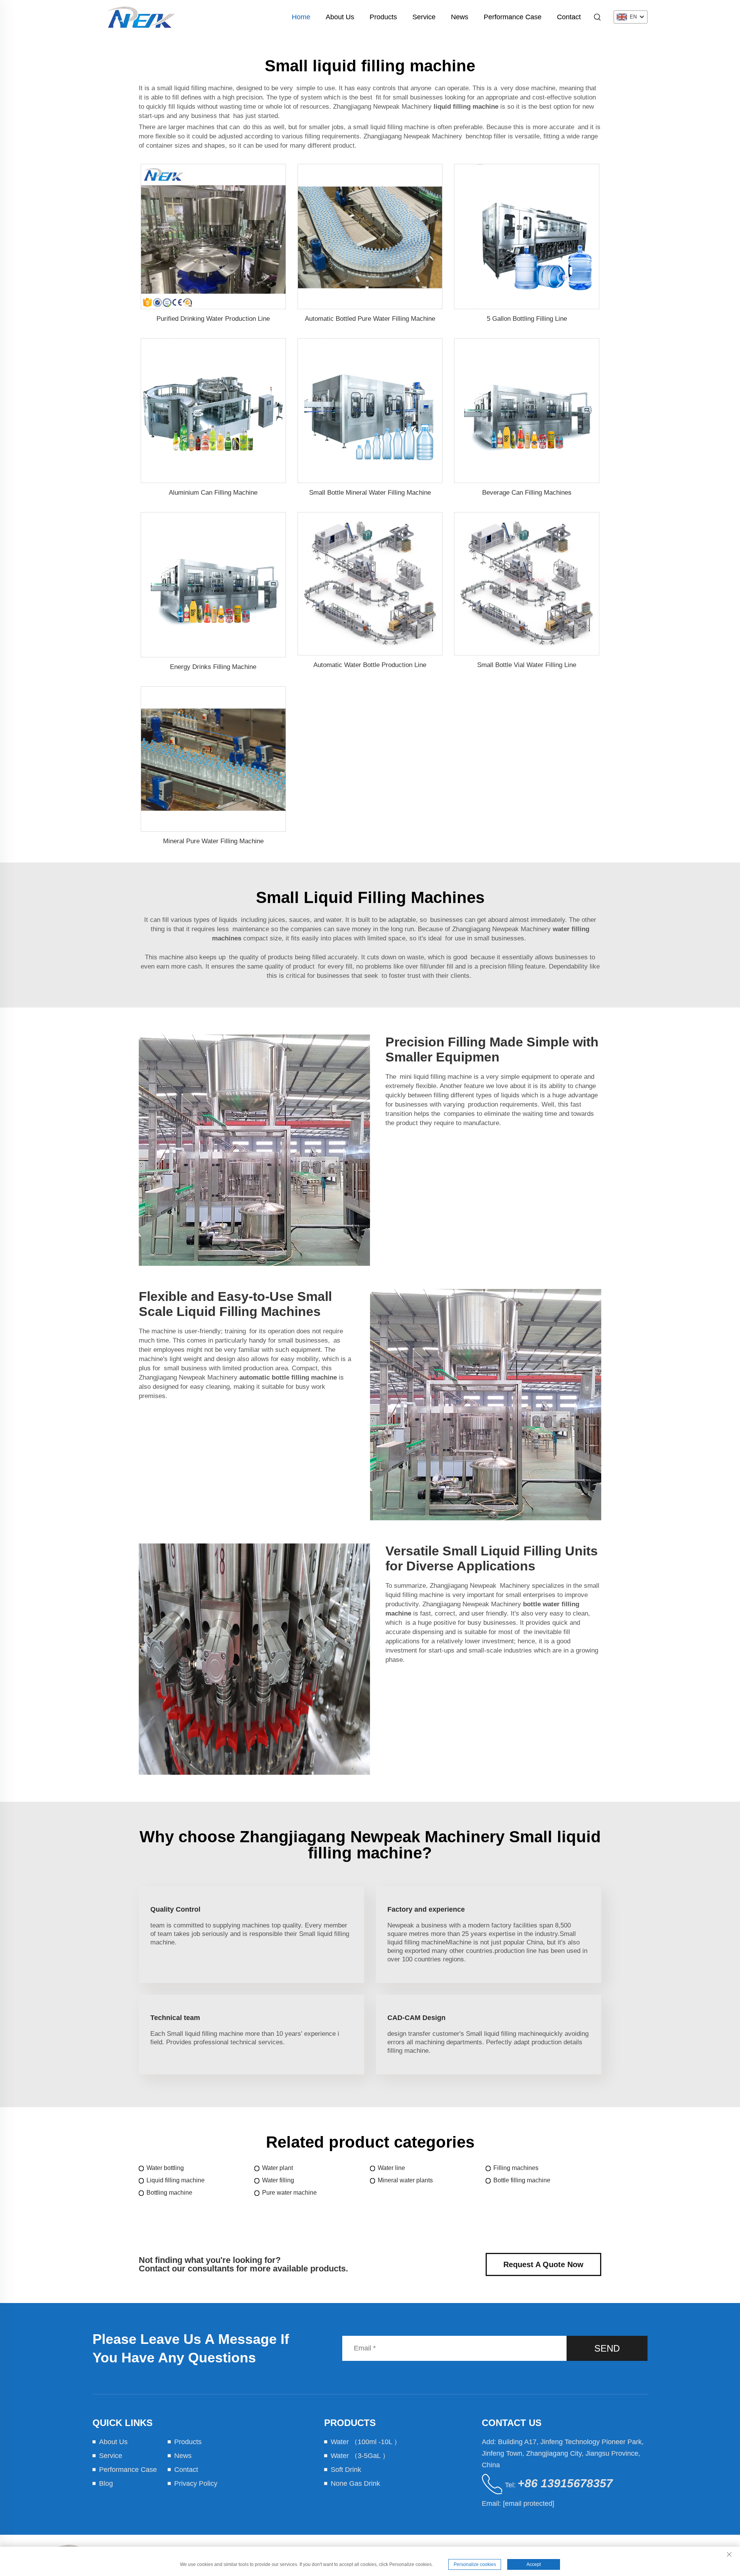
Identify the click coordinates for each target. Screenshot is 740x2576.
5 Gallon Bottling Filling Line (527, 319)
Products (383, 17)
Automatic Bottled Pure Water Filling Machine (370, 319)
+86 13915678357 (565, 2483)
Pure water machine (289, 2193)
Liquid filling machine (176, 2180)
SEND (607, 2348)
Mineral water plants (405, 2180)
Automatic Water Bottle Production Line (370, 665)
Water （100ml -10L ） (366, 2442)
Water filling (278, 2180)
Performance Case (513, 17)
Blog (106, 2483)
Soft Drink (346, 2470)
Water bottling (165, 2168)
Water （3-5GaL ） (360, 2456)
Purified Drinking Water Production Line (213, 319)
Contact (569, 17)
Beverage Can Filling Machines (527, 493)
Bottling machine (169, 2193)
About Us (340, 17)
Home (301, 17)
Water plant (277, 2168)
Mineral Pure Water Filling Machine (213, 841)
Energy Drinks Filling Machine (213, 667)
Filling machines (516, 2168)
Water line (391, 2168)
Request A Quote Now (543, 2264)
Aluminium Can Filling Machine (213, 493)
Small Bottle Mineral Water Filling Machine (370, 493)
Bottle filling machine (522, 2180)
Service (424, 17)
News (460, 17)
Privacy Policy (196, 2483)
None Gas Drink (355, 2483)
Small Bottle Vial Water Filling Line (527, 665)
